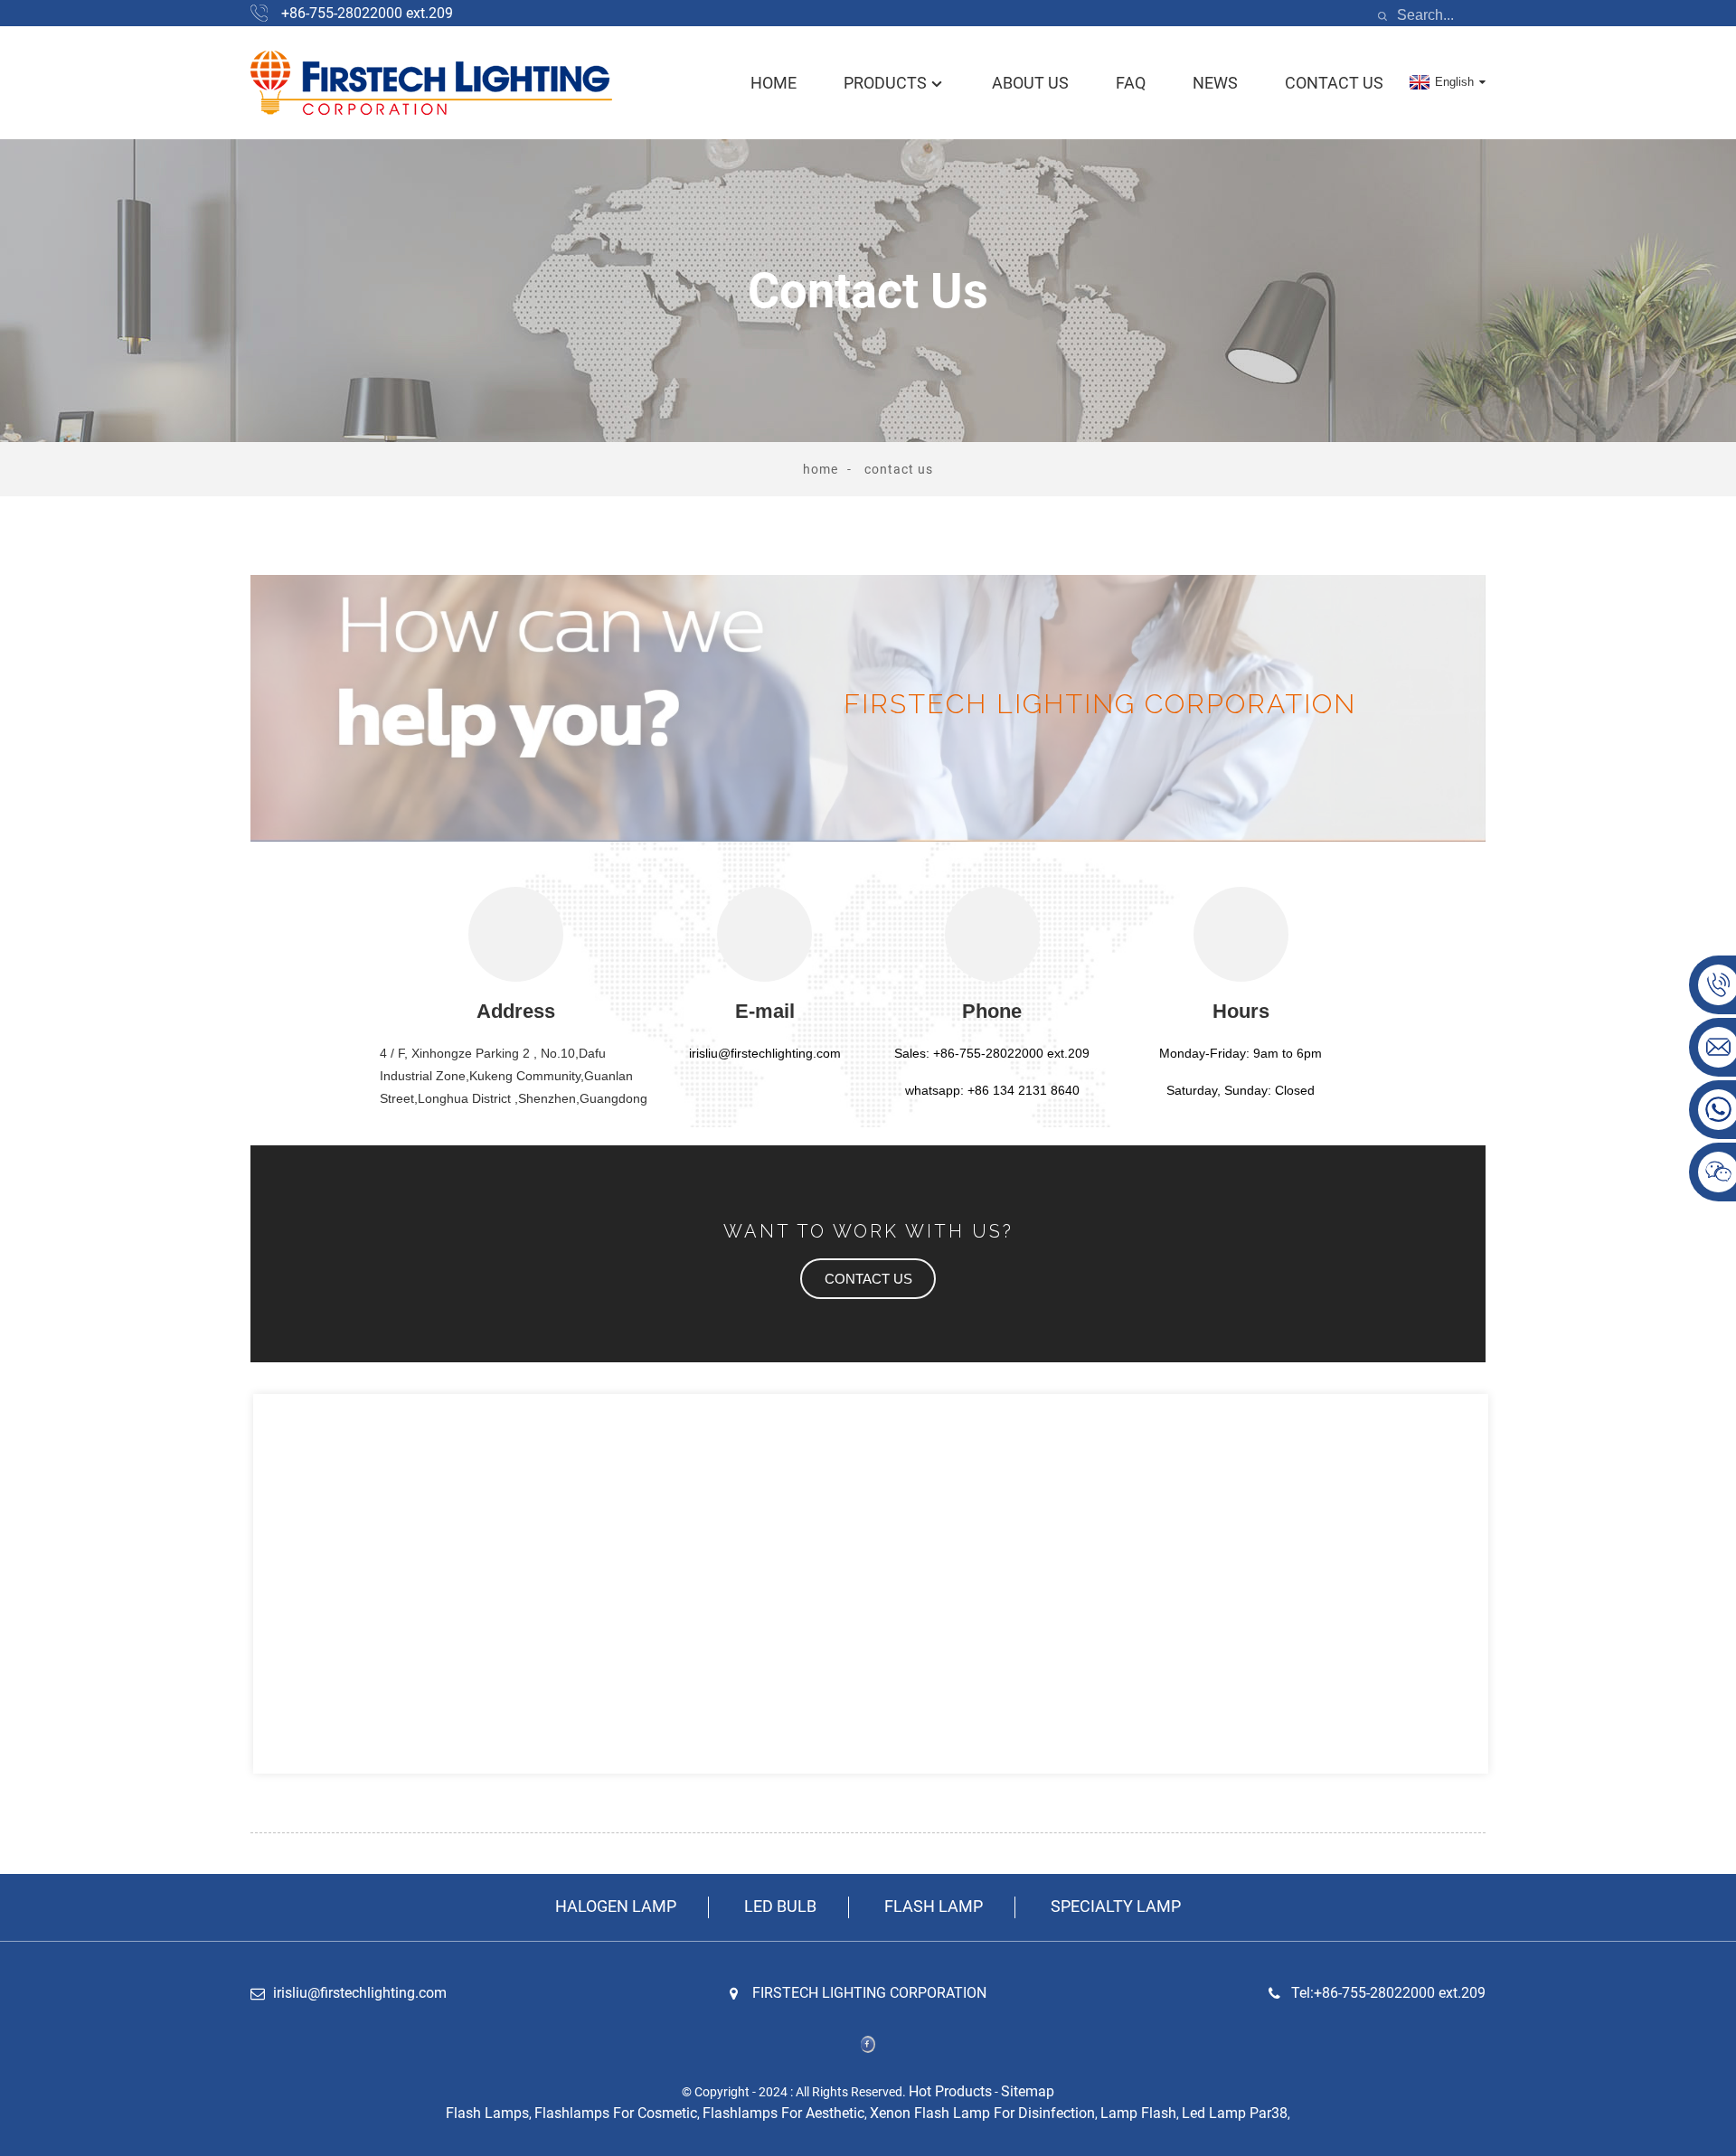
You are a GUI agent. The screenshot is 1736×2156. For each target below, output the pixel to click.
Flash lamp (934, 1906)
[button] (868, 1279)
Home (774, 83)
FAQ (1131, 83)
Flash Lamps (487, 2113)
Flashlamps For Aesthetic (783, 2113)
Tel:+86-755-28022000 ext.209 (1388, 1993)
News (1215, 83)
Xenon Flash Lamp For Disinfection (982, 2113)
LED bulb (780, 1906)
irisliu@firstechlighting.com (360, 1993)
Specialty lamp (1116, 1906)
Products (885, 83)
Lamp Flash (1138, 2113)
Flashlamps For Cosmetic (616, 2113)
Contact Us (1334, 83)
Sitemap (1028, 2091)
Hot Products (950, 2091)
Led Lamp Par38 (1235, 2113)
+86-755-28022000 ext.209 (367, 13)
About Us (1030, 83)
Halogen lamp (616, 1906)
